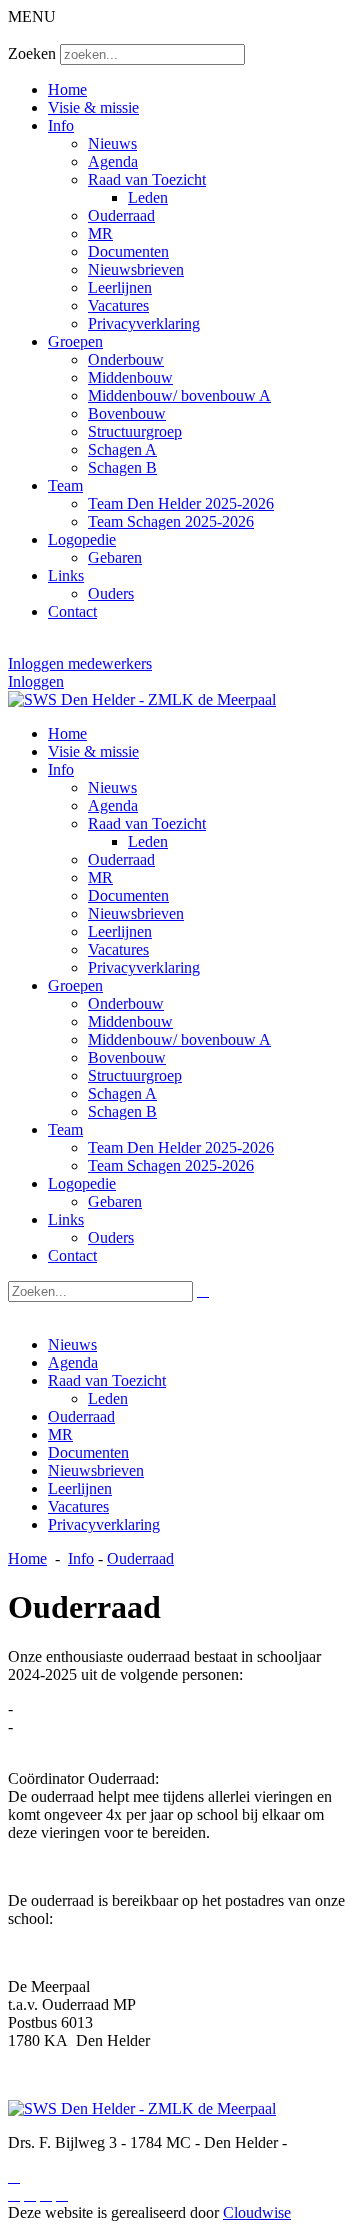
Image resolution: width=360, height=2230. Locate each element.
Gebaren (115, 557)
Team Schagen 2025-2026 (171, 521)
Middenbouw (130, 377)
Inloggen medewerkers (80, 663)
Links (66, 575)
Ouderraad (121, 215)
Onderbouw (126, 359)
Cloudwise (257, 2212)
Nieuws (112, 143)
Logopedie (82, 539)
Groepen (75, 341)
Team (65, 485)
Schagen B (122, 467)
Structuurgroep (135, 431)
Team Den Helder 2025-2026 (181, 503)
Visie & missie (93, 107)
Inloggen (36, 681)
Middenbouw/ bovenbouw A (179, 395)
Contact (72, 611)
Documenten (128, 251)
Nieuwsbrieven (136, 269)
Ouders (111, 593)
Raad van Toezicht (147, 179)
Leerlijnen (120, 287)
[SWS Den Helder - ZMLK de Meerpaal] (142, 699)
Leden (148, 197)
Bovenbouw (127, 413)
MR (100, 233)
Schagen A (122, 449)
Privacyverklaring (144, 323)
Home (67, 89)
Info (61, 125)
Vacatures (118, 305)
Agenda (113, 161)
